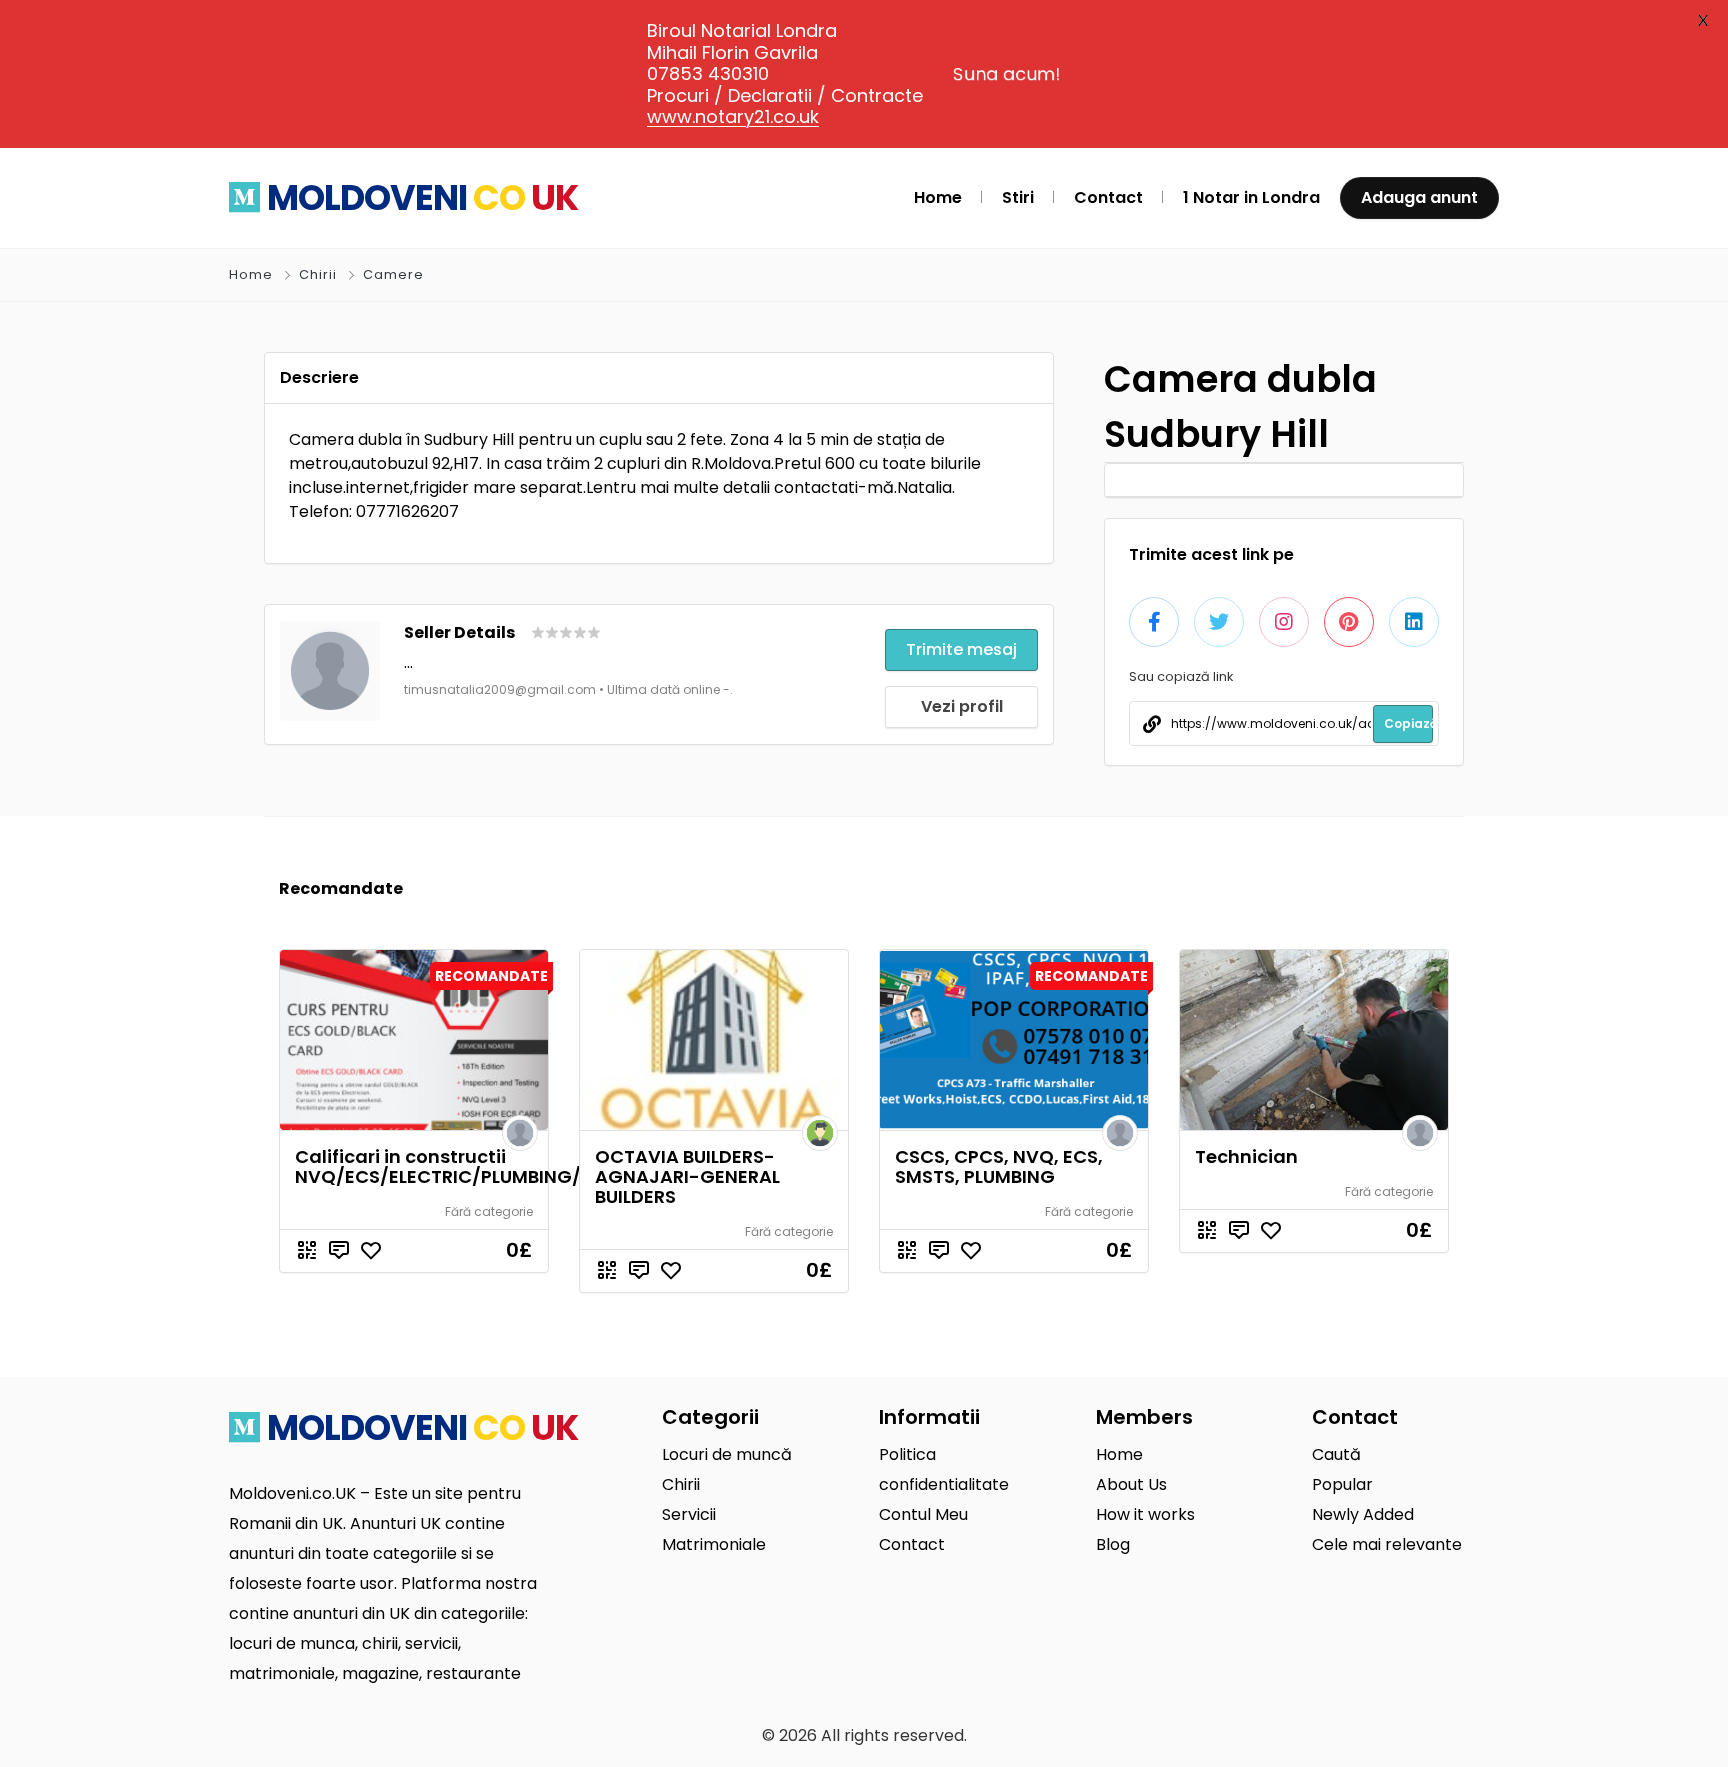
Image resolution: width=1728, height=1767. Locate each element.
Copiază (1408, 723)
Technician (1246, 1156)
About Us (1131, 1484)
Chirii (318, 274)
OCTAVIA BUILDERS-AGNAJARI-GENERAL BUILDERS (687, 1176)
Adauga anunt (1419, 197)
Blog (1113, 1544)
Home (251, 274)
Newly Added (1363, 1514)
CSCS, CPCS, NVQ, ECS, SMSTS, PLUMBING (999, 1166)
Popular (1342, 1484)
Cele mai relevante (1387, 1544)
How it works (1145, 1514)
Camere (393, 274)
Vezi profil (962, 706)
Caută (1336, 1454)
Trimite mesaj (961, 649)
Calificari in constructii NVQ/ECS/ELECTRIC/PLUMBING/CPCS (463, 1166)
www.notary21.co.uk (733, 116)
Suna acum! (1007, 73)
